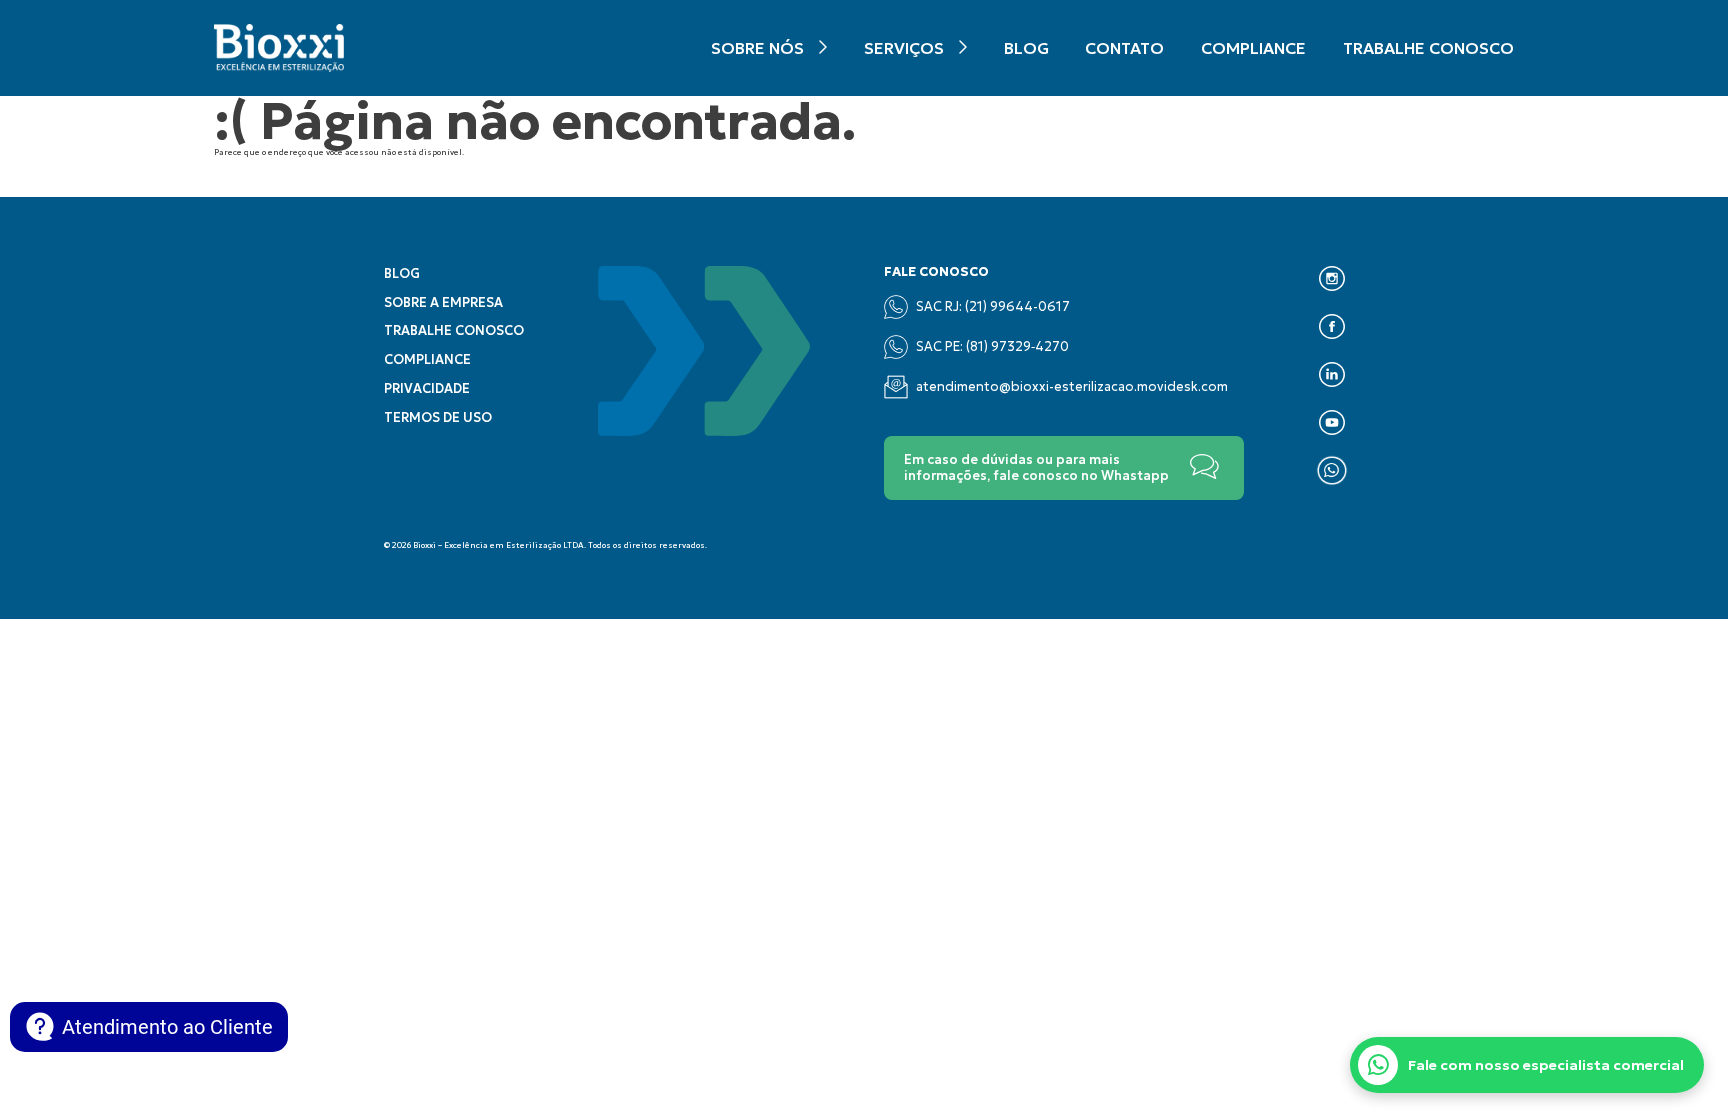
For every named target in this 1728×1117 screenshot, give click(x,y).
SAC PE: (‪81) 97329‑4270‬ (992, 347)
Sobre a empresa (443, 303)
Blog (1026, 48)
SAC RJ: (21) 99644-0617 (993, 307)
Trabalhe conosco (1428, 48)
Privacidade (427, 389)
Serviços (904, 48)
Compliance (1253, 48)
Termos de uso (438, 418)
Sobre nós (757, 48)
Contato (1124, 48)
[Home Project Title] (279, 48)
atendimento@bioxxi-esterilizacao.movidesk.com (1072, 387)
